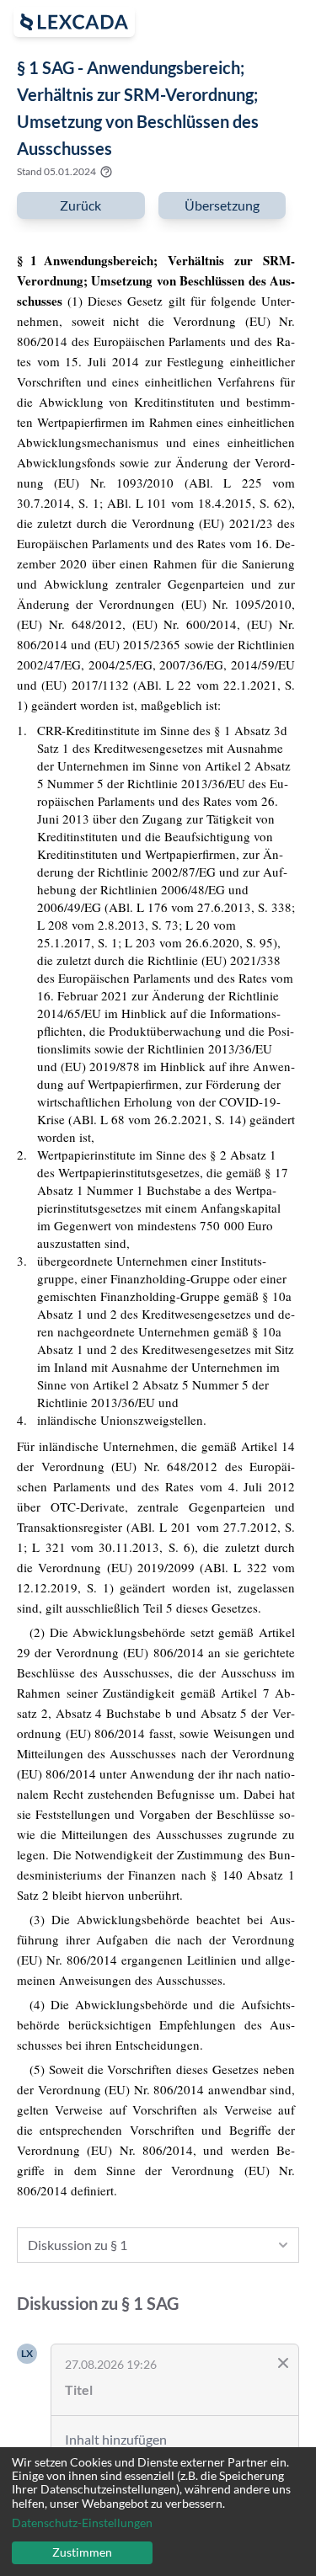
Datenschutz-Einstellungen (82, 2523)
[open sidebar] (74, 22)
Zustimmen (82, 2552)
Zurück (80, 205)
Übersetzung (222, 205)
